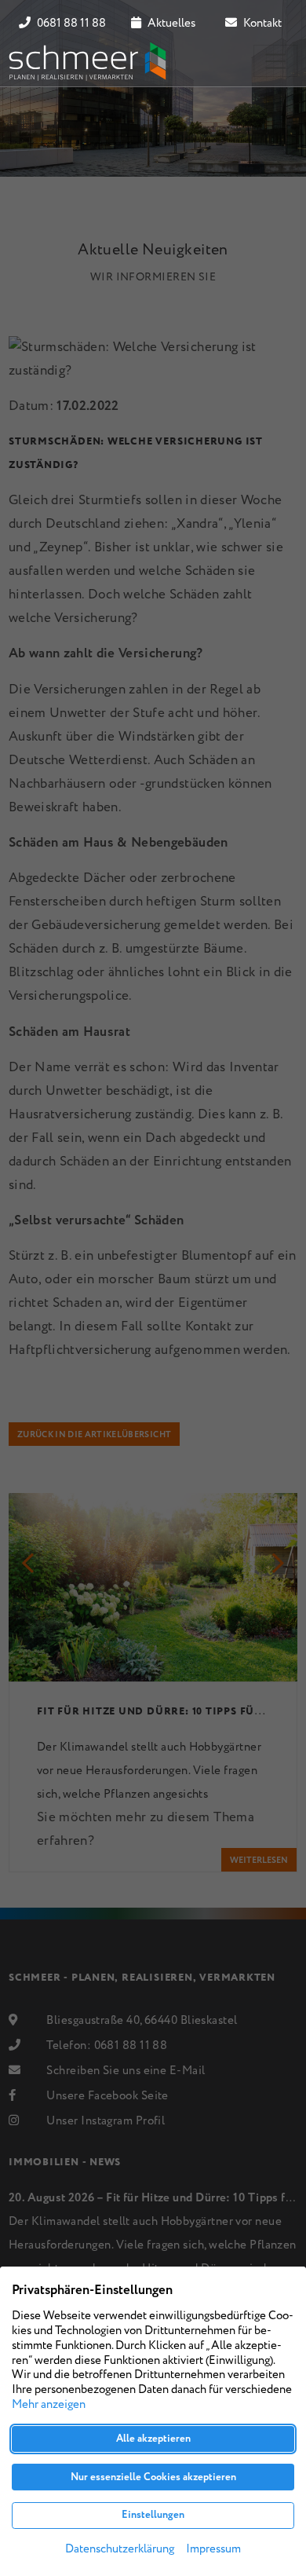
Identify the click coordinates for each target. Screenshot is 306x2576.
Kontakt (261, 24)
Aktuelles (170, 24)
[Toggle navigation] (275, 61)
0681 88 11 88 (70, 24)
